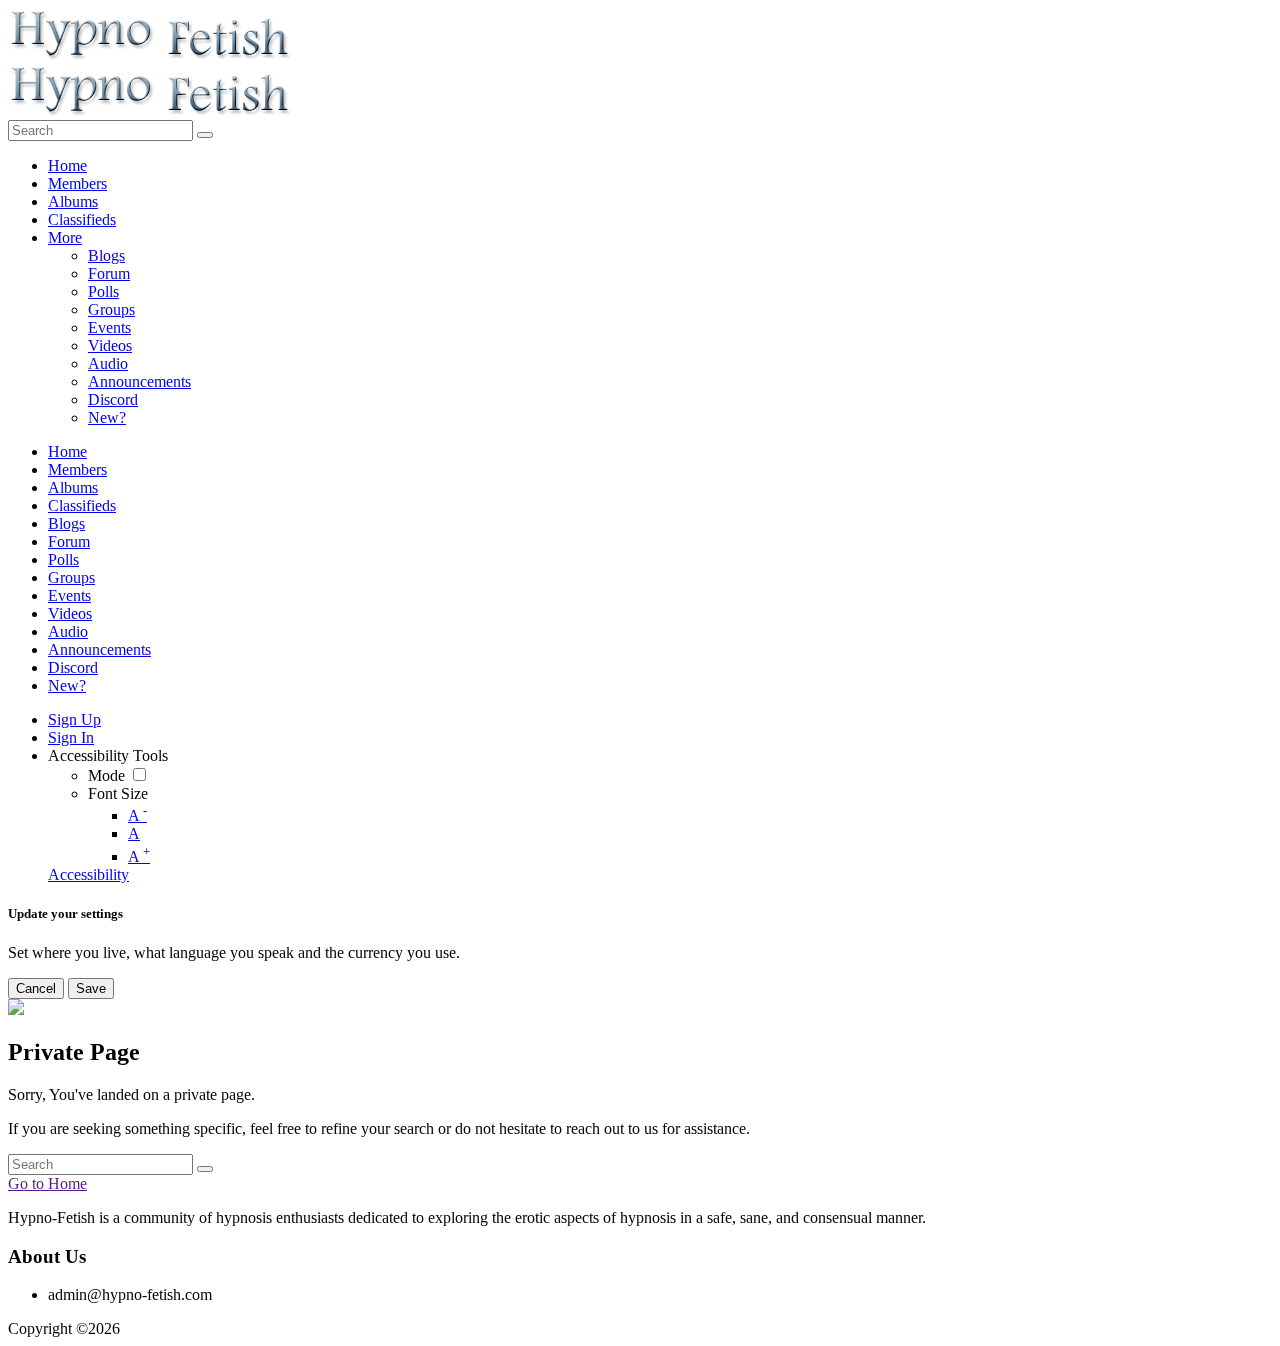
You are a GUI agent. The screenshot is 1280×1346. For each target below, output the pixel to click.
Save (91, 988)
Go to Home (47, 1183)
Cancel (36, 988)
